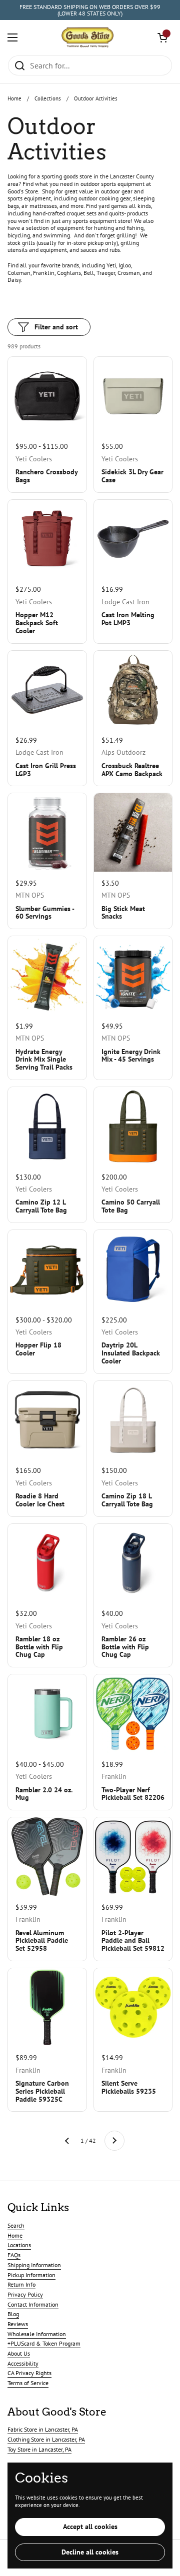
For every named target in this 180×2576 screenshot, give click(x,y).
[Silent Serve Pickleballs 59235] (133, 2007)
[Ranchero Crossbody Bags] (47, 396)
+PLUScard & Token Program (44, 2343)
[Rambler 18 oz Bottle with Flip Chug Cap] (47, 1563)
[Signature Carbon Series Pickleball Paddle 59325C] (47, 2007)
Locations (19, 2245)
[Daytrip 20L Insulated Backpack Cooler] (133, 1269)
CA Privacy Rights (29, 2373)
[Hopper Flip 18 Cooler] (47, 1269)
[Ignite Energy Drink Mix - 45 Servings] (133, 975)
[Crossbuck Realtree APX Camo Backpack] (133, 690)
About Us (19, 2353)
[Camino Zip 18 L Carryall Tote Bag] (133, 1420)
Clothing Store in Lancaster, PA (46, 2439)
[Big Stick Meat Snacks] (133, 832)
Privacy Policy (25, 2294)
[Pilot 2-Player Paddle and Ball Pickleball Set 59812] (133, 1857)
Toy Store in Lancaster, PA (39, 2449)
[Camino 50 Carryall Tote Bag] (133, 1126)
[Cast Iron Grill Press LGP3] (47, 690)
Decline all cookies (90, 2552)
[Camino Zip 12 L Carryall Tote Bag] (47, 1126)
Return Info (21, 2284)
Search (16, 2225)
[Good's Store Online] (87, 37)
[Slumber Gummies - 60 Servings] (47, 832)
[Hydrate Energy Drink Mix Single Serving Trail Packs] (47, 975)
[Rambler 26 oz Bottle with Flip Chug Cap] (133, 1563)
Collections (48, 98)
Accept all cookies (90, 2527)
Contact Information (33, 2304)
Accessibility (23, 2363)
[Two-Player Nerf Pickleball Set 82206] (133, 1714)
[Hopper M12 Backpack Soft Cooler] (47, 539)
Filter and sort (56, 327)
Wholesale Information (37, 2334)
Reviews (18, 2324)
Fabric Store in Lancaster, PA (43, 2429)
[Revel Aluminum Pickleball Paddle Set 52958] (47, 1857)
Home (14, 98)
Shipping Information (34, 2265)
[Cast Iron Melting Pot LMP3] (133, 539)
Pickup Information (31, 2275)
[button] (162, 37)
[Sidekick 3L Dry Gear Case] (133, 396)
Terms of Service (28, 2383)
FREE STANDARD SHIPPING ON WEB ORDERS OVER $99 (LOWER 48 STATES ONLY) (90, 10)
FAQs (14, 2255)
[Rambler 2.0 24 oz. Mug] (47, 1714)
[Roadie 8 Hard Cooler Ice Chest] (47, 1420)
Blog (13, 2314)
